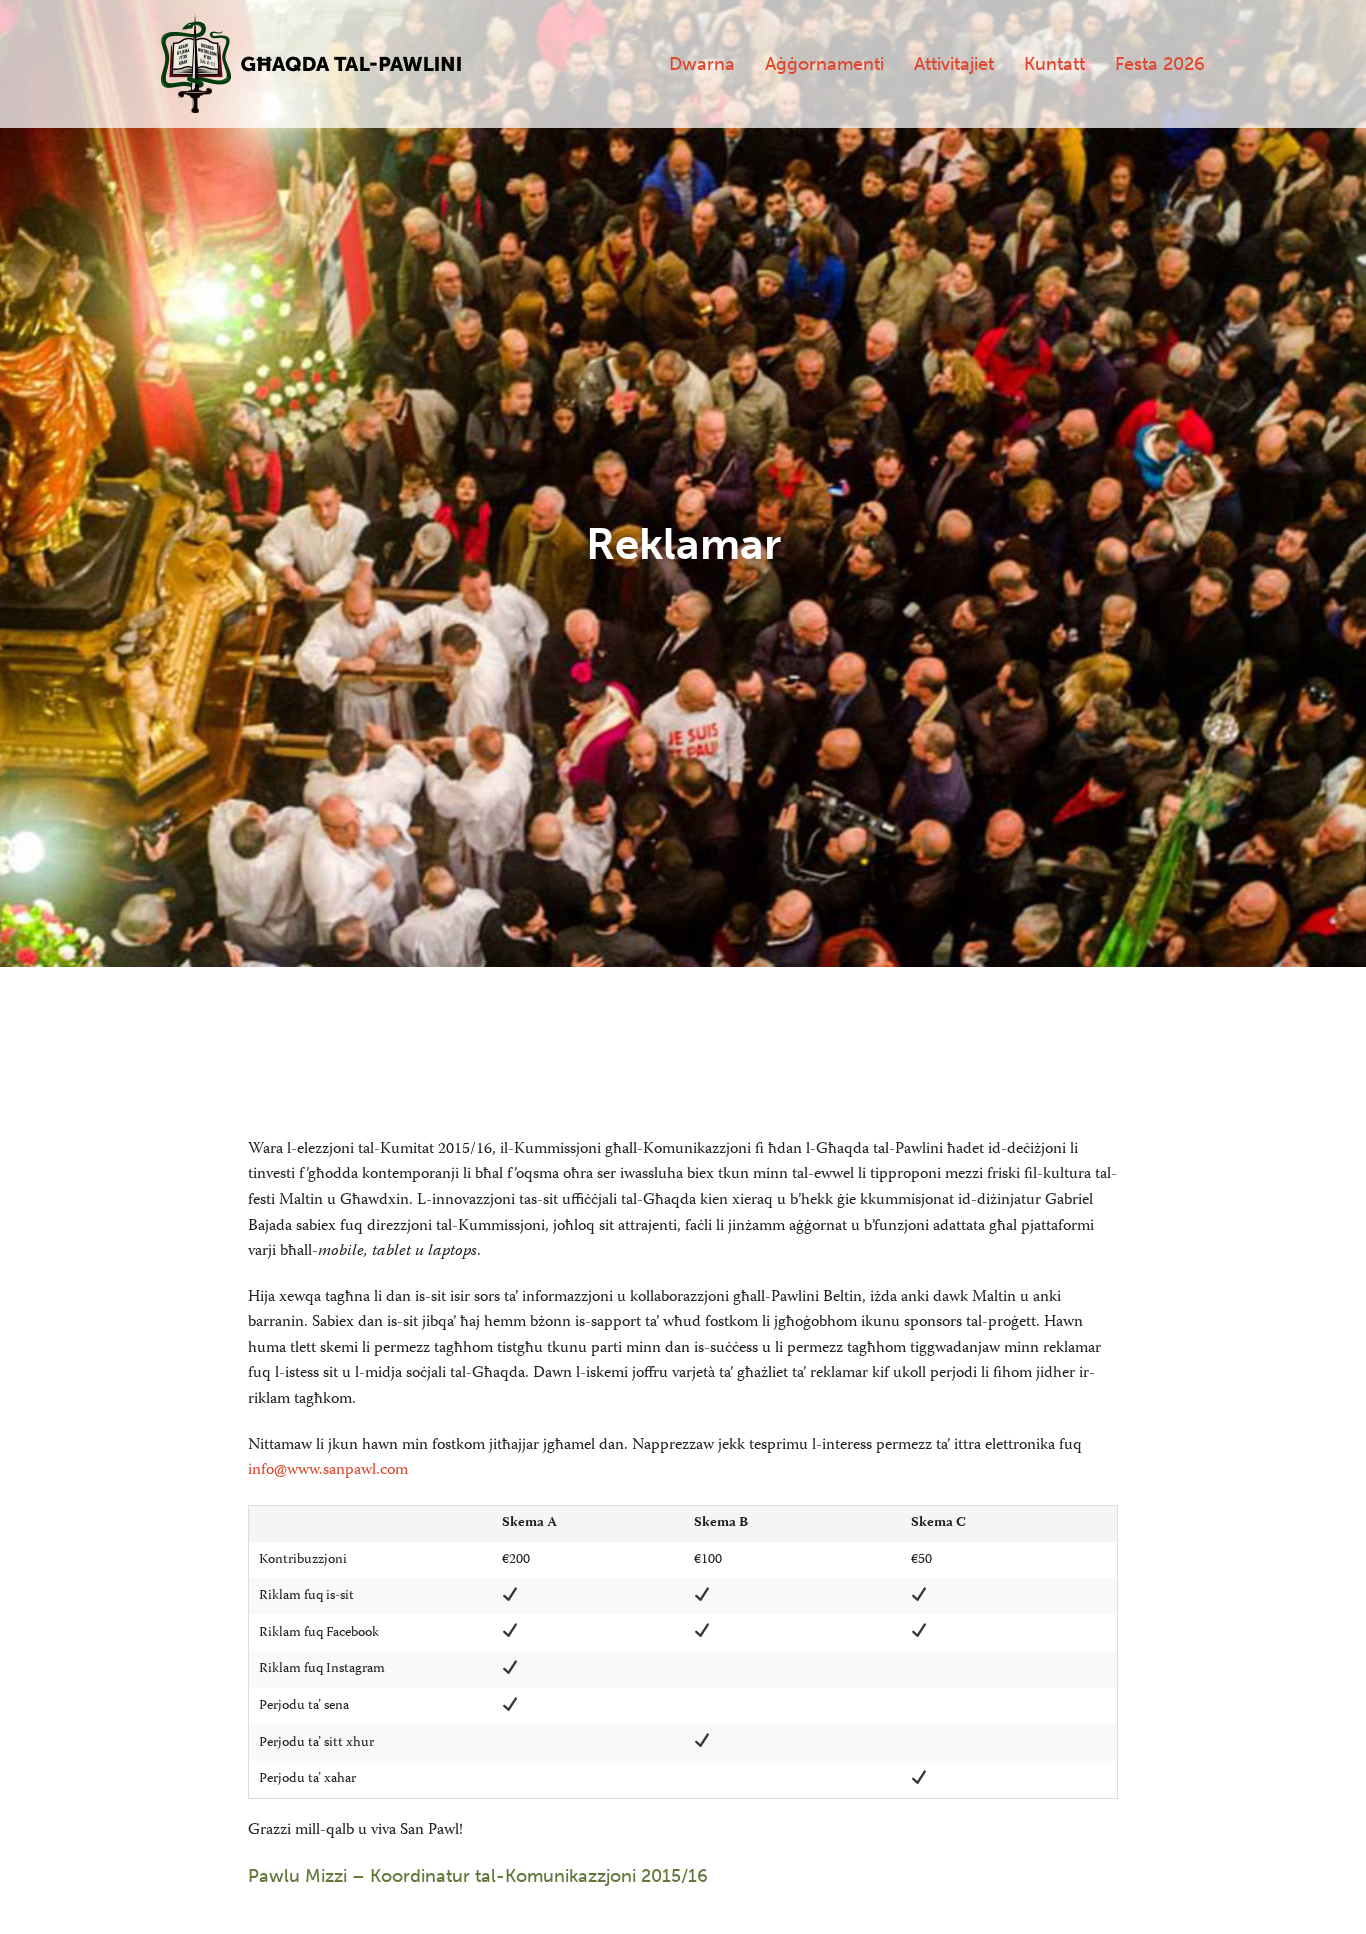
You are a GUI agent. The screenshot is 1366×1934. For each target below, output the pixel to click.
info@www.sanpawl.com (328, 1471)
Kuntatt (1054, 64)
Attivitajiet (954, 64)
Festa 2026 (1160, 64)
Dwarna (702, 64)
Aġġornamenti (824, 64)
